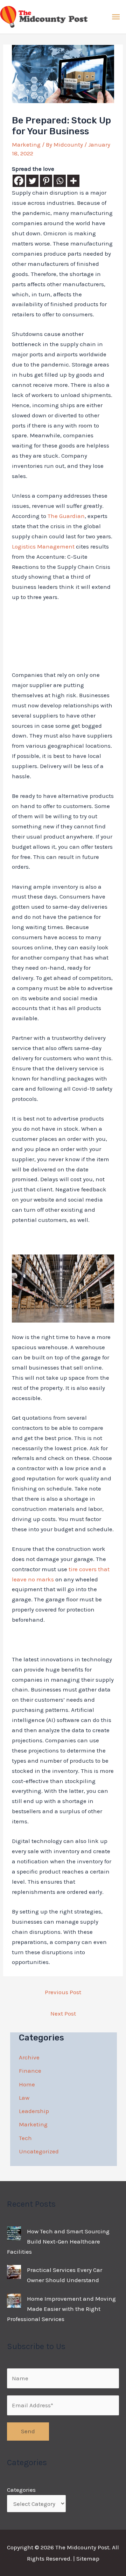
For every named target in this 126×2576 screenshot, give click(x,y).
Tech (25, 2138)
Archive (29, 2057)
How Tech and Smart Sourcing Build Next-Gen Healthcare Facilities (58, 2241)
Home (27, 2084)
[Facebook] (19, 181)
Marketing (26, 144)
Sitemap (88, 2558)
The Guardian (66, 516)
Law (24, 2098)
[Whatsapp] (60, 181)
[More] (73, 181)
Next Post (63, 2013)
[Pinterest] (46, 181)
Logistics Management (43, 546)
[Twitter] (32, 181)
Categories (21, 2490)
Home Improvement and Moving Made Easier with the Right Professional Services (61, 2309)
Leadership (34, 2111)
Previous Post (63, 1992)
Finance (30, 2071)
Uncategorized (39, 2151)
